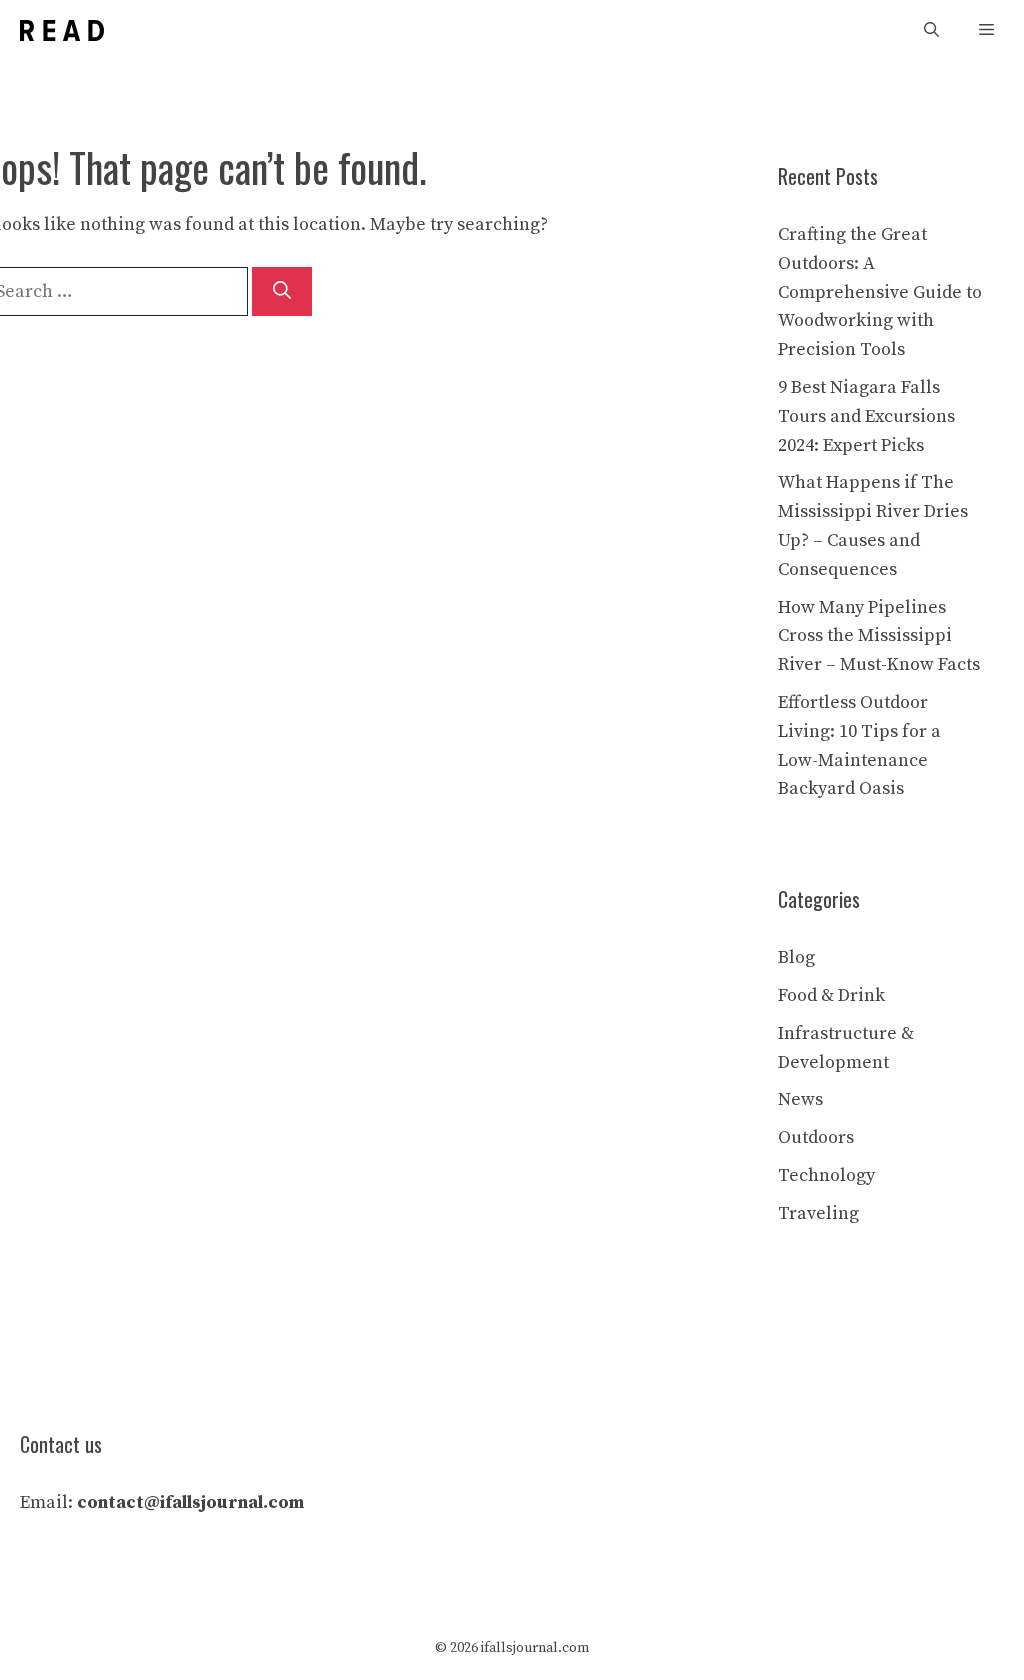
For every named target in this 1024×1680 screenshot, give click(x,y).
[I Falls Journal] (62, 30)
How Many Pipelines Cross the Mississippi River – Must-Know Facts (879, 636)
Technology (826, 1175)
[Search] (282, 291)
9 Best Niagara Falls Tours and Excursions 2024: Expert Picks (866, 416)
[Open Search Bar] (931, 30)
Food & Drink (831, 995)
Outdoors (816, 1137)
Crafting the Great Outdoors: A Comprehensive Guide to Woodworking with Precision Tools (880, 292)
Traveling (818, 1213)
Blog (796, 957)
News (800, 1099)
